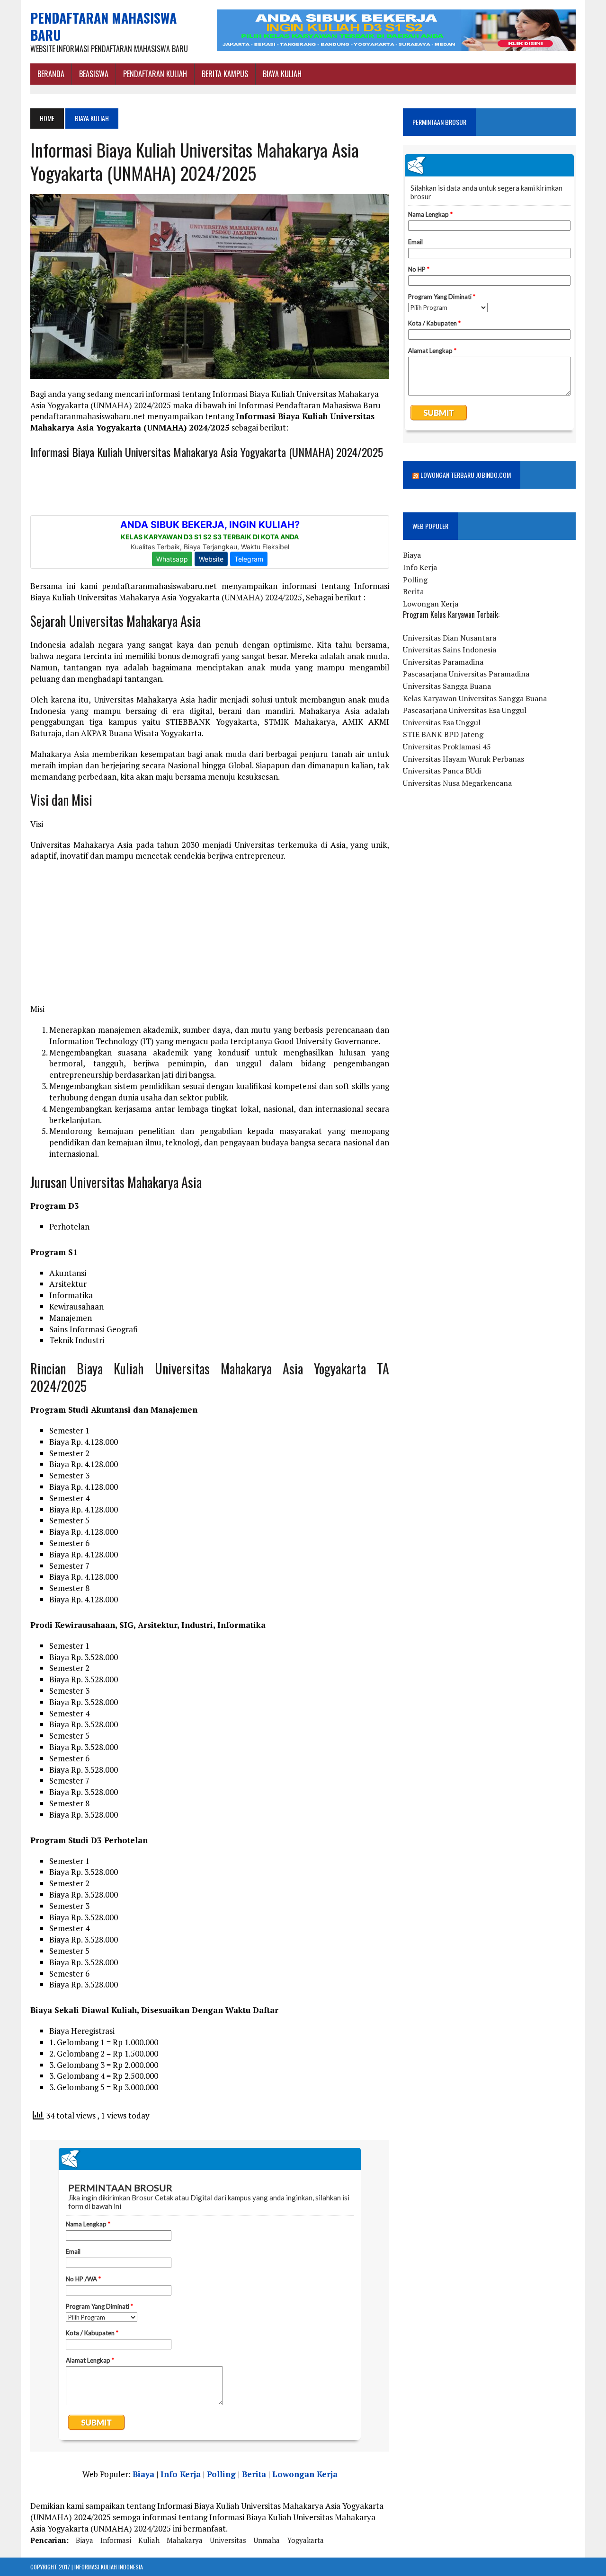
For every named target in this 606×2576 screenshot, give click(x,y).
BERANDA (51, 74)
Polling (221, 2474)
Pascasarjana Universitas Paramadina (466, 674)
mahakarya (185, 2540)
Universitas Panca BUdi (442, 771)
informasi (116, 2540)
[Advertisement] (210, 937)
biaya (85, 2540)
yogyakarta (305, 2540)
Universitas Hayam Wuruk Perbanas (463, 759)
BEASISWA (94, 74)
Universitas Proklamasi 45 (447, 747)
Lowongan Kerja (305, 2474)
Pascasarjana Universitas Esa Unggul (465, 710)
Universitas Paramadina (443, 662)
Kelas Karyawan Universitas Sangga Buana (475, 698)
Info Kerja (181, 2474)
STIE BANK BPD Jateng (443, 734)
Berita (254, 2474)
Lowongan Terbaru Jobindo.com (466, 475)
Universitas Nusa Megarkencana (457, 783)
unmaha (267, 2540)
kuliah (149, 2540)
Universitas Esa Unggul (442, 722)
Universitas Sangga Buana (447, 686)
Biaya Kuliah (282, 74)
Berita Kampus (225, 74)
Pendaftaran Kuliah (155, 74)
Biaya (143, 2474)
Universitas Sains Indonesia (450, 650)
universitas (228, 2540)
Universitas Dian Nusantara (450, 638)
